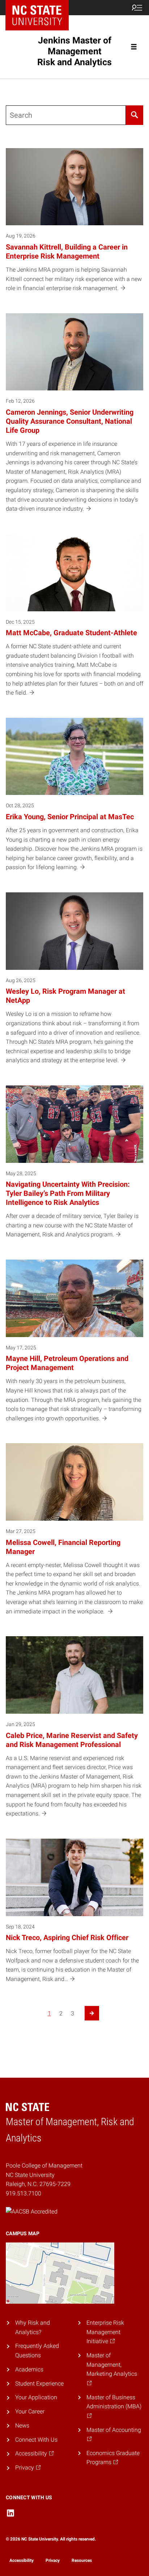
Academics (29, 2369)
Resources (82, 2560)
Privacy (53, 2560)
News (22, 2426)
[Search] (135, 115)
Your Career (30, 2411)
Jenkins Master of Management (74, 51)
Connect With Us (36, 2440)
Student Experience (39, 2384)
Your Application (36, 2397)
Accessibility (22, 2560)
